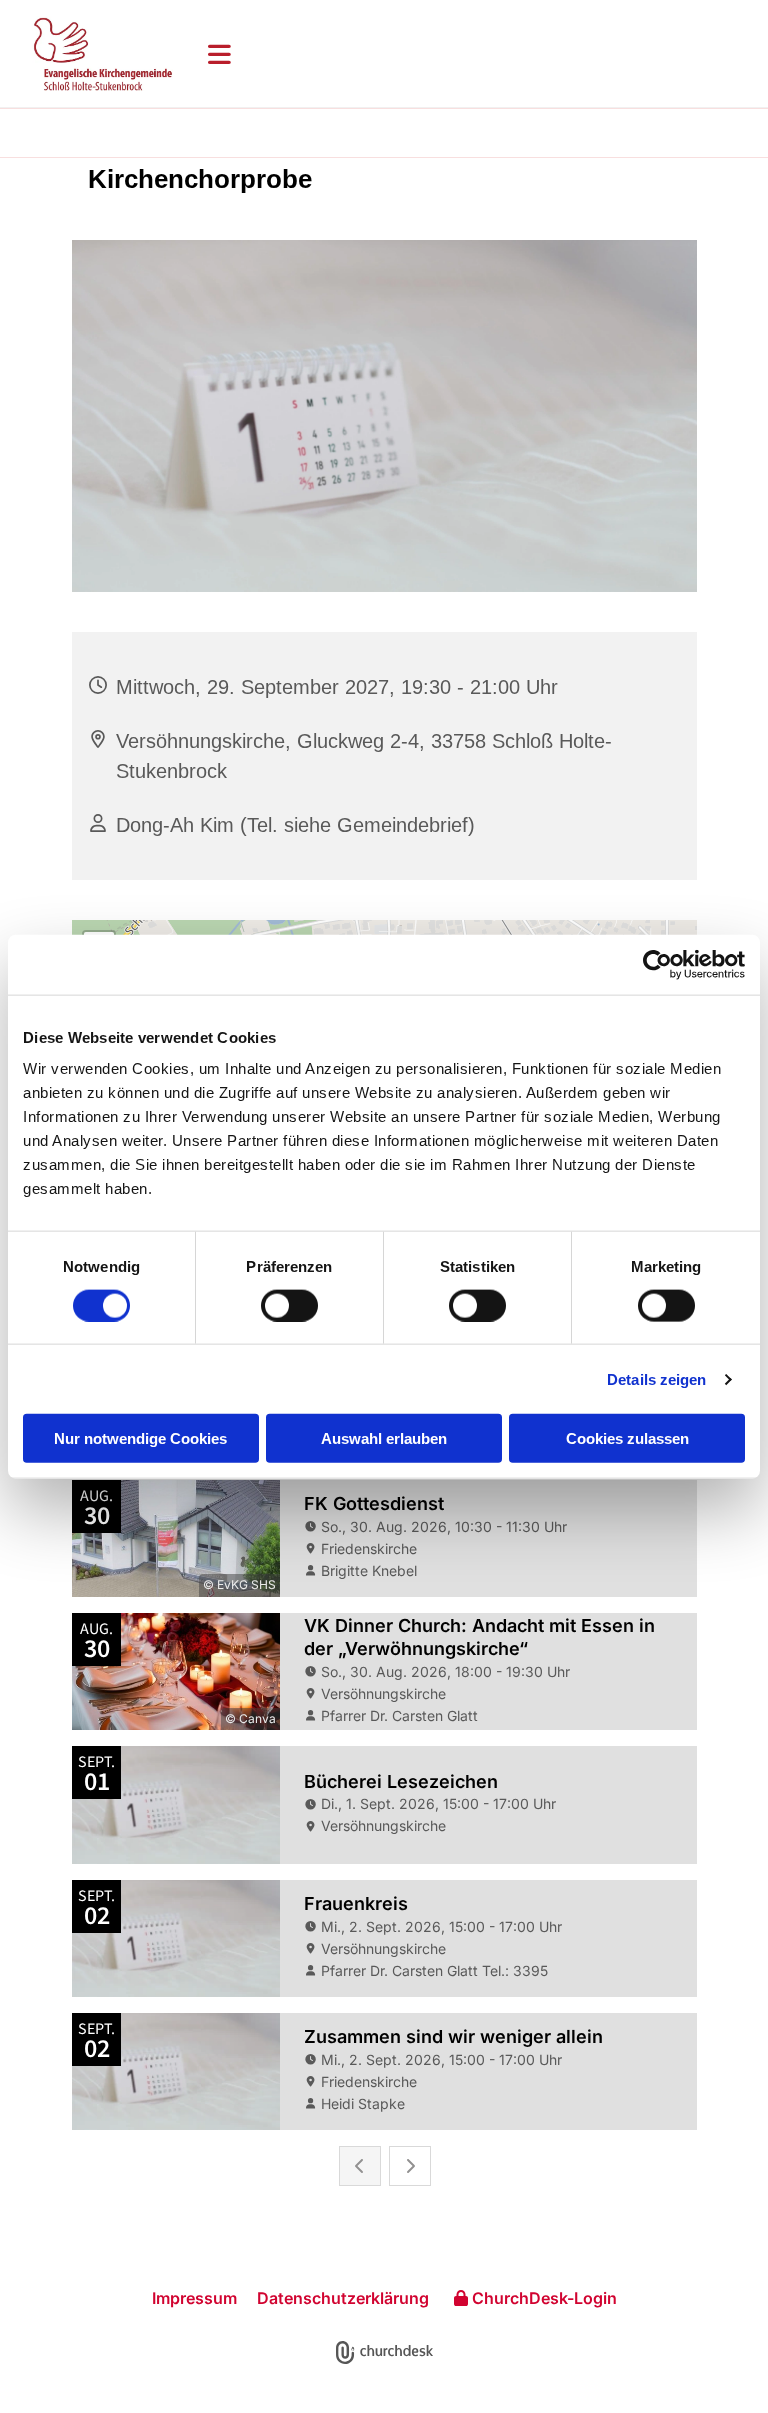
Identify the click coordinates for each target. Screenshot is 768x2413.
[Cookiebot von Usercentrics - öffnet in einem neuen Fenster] (657, 964)
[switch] (289, 1305)
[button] (472, 54)
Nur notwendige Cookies (140, 1438)
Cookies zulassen (627, 1438)
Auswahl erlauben (384, 1438)
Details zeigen (656, 1378)
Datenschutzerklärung (343, 2298)
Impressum (194, 2298)
